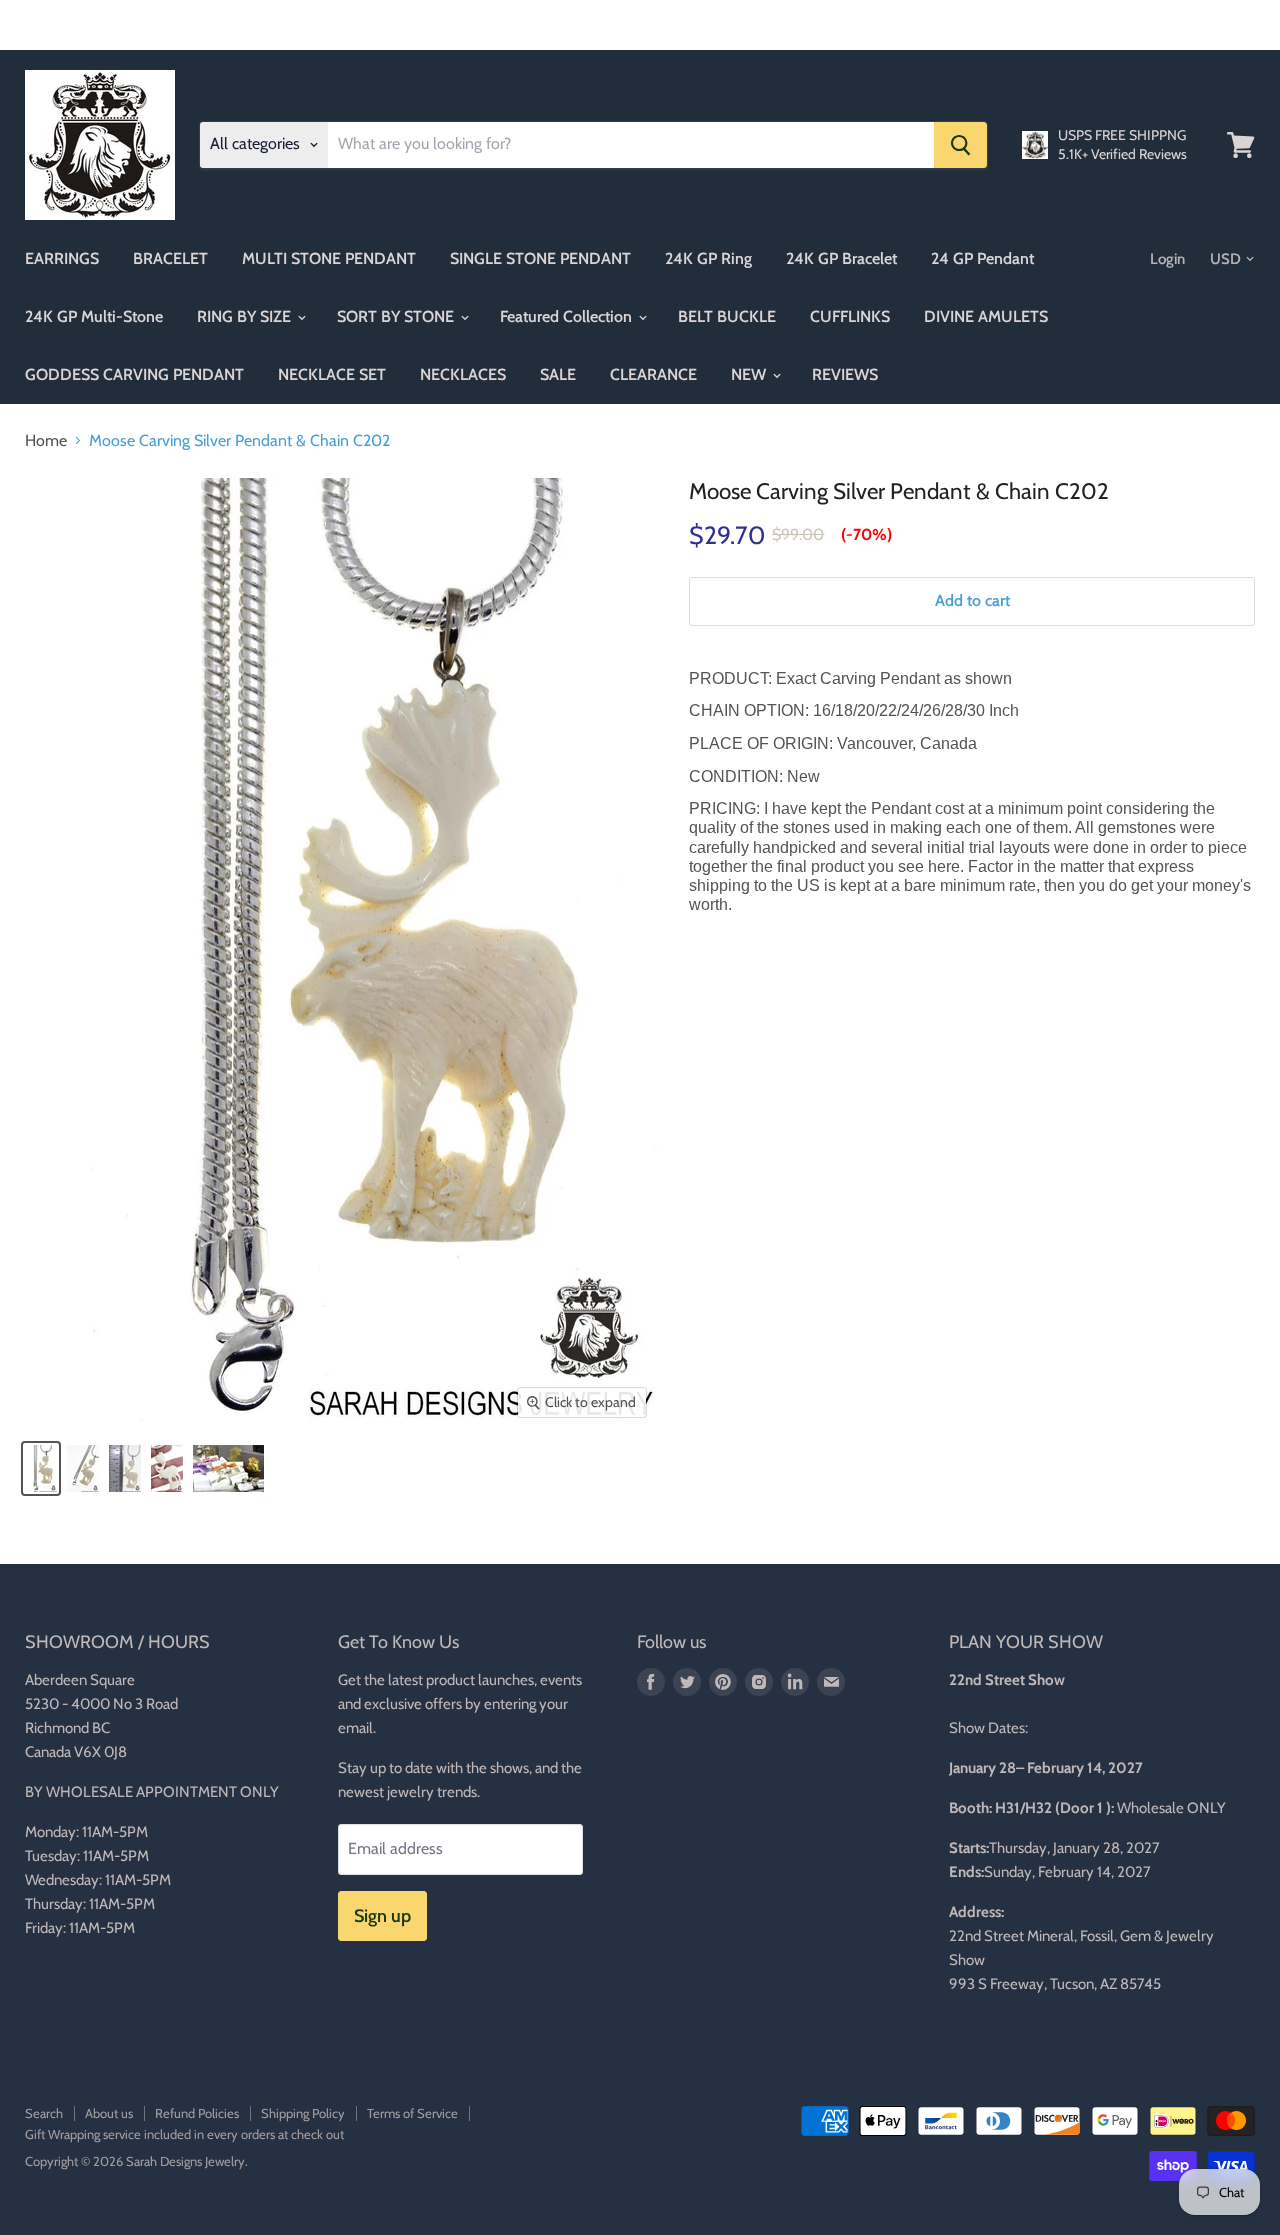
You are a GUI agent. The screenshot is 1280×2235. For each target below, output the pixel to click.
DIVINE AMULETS (986, 316)
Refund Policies (197, 2113)
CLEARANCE (653, 374)
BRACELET (170, 258)
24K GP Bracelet (841, 258)
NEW (750, 374)
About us (109, 2113)
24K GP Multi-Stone (94, 316)
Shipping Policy (303, 2113)
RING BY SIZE (246, 316)
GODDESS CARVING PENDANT (134, 374)
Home (46, 441)
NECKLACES (463, 374)
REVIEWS (845, 374)
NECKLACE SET (332, 374)
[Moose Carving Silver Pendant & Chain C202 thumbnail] (41, 1468)
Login (1167, 259)
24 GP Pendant (982, 258)
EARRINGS (62, 258)
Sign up (382, 1916)
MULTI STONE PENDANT (329, 258)
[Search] (960, 145)
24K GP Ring (708, 258)
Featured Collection (568, 316)
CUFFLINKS (850, 316)
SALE (558, 374)
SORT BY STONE (397, 316)
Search (44, 2113)
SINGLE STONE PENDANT (540, 258)
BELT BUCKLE (727, 316)
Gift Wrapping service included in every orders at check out (184, 2134)
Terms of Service (412, 2113)
